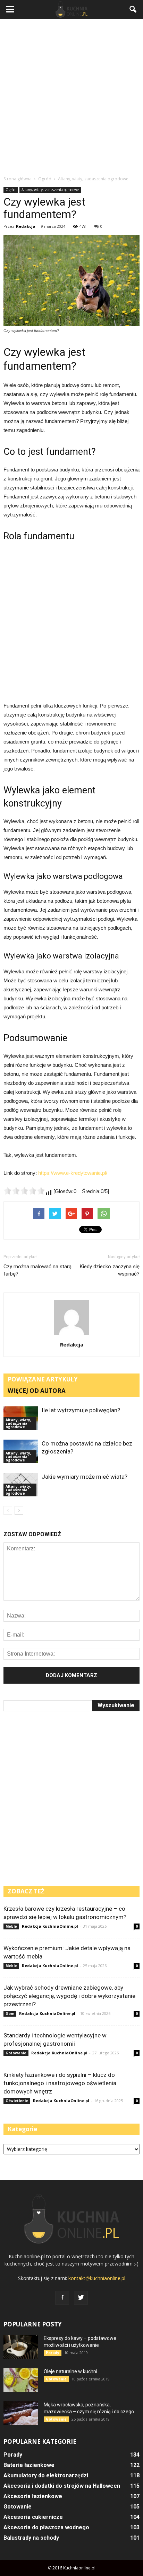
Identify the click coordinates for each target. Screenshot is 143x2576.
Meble (11, 1926)
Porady (53, 2353)
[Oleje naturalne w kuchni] (21, 2380)
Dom (10, 2014)
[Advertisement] (71, 97)
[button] (133, 9)
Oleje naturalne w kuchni (70, 2371)
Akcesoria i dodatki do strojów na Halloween (62, 2486)
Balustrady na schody (31, 2538)
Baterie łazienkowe (29, 2465)
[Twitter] (81, 2298)
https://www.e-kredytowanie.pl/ (73, 1173)
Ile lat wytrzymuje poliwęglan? (81, 1410)
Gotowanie (16, 2053)
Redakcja (26, 226)
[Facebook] (62, 2298)
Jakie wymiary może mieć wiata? (85, 1477)
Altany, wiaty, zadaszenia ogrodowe (50, 190)
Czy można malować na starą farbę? (37, 1270)
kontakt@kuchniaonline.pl (97, 2278)
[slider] (24, 1191)
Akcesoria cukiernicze (33, 2517)
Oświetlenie (17, 2101)
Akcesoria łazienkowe (33, 2496)
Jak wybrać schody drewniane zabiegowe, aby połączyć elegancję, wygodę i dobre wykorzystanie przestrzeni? (69, 1996)
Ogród (11, 190)
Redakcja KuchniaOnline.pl (50, 1926)
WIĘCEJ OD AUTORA (37, 1391)
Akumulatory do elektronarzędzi (46, 2475)
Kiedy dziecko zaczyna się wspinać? (110, 1270)
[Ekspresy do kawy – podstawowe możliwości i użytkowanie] (21, 2347)
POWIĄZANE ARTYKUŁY (43, 1379)
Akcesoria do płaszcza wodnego (46, 2527)
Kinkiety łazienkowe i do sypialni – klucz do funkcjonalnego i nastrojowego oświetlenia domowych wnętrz (60, 2083)
